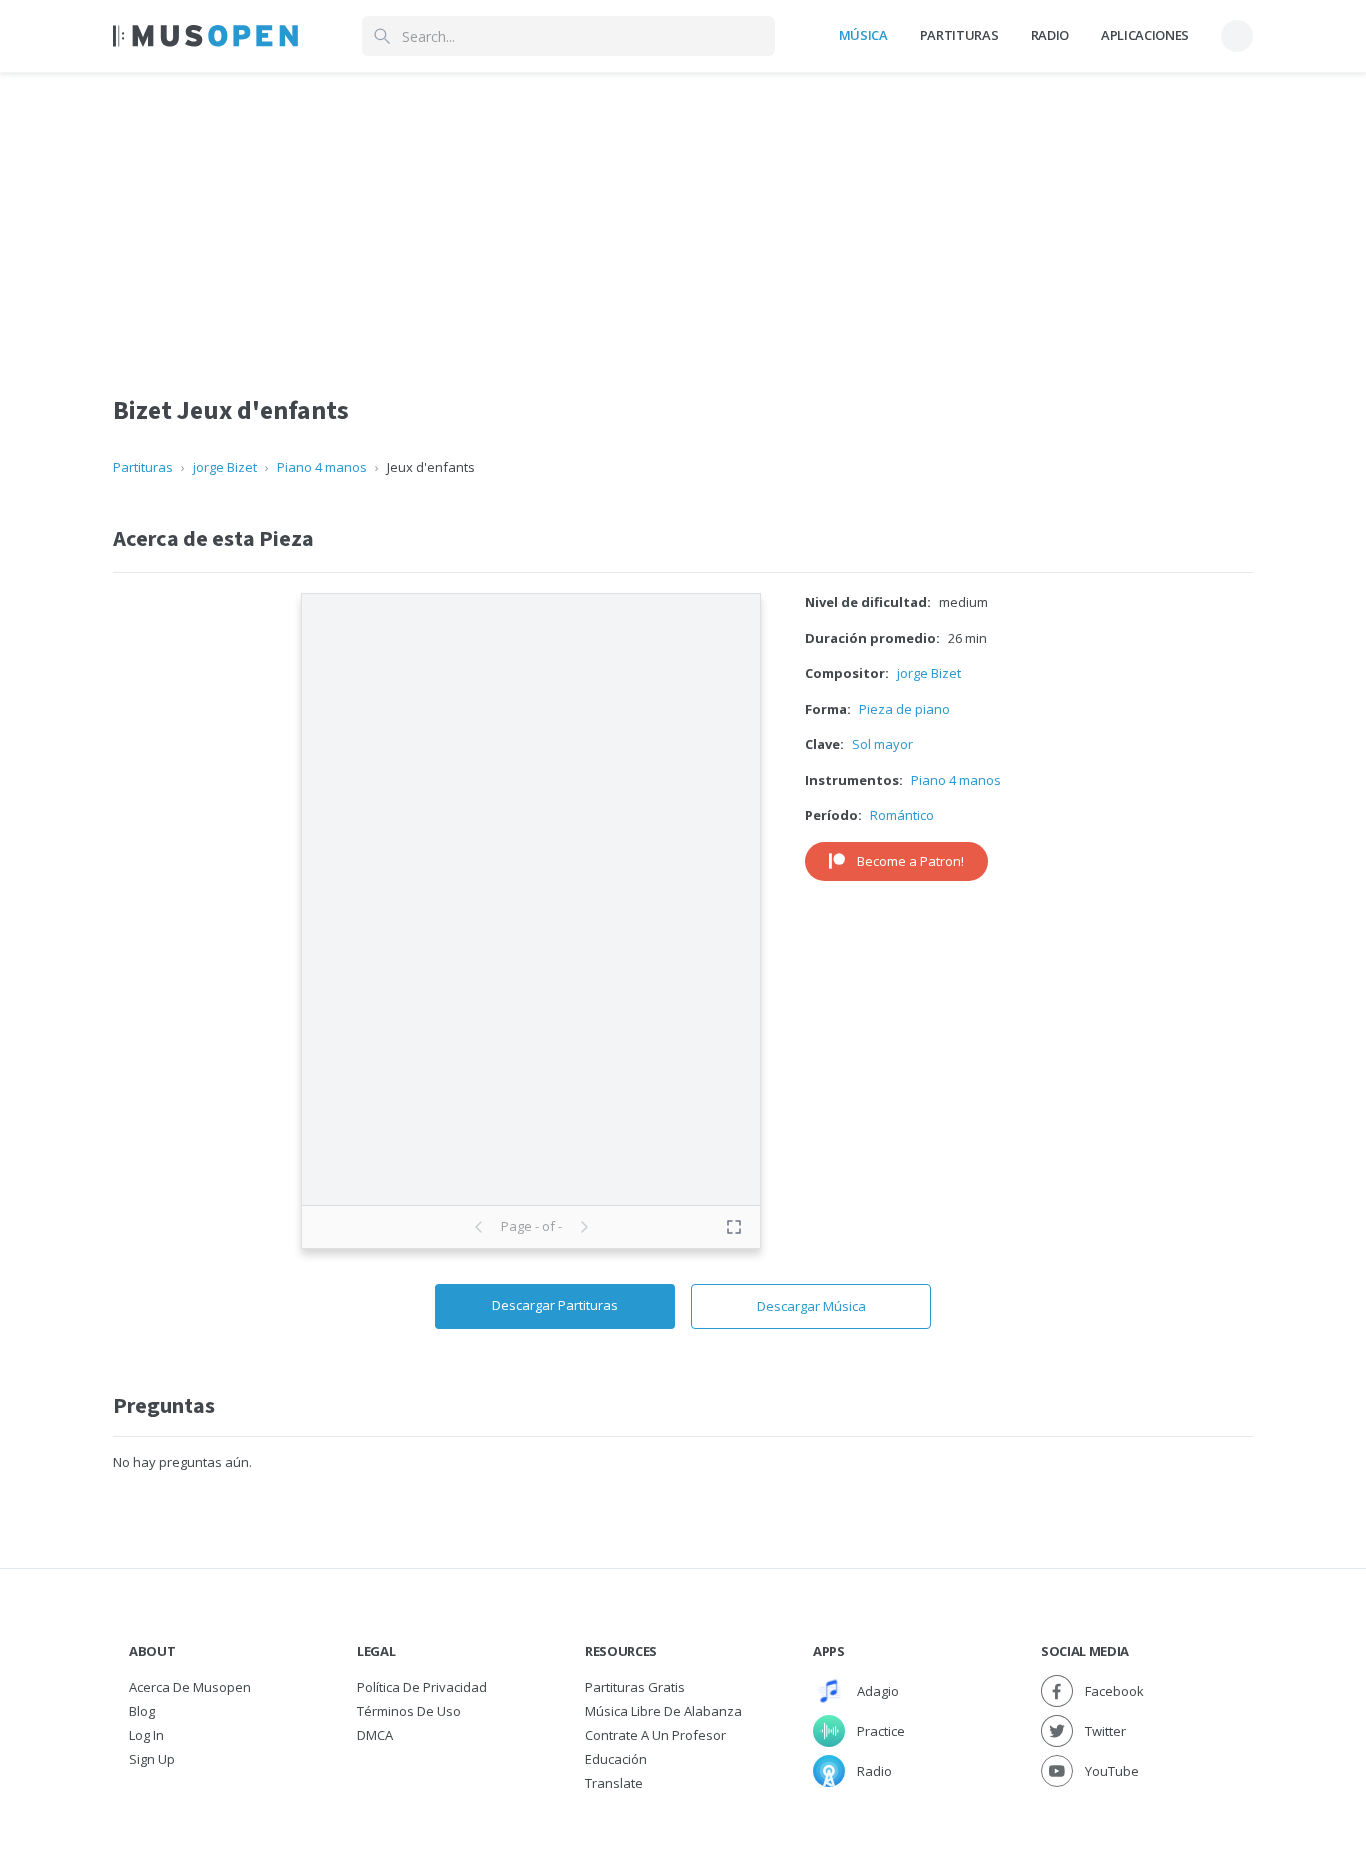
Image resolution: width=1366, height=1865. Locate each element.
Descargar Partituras (555, 1305)
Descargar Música (811, 1306)
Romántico (902, 815)
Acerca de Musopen (190, 1687)
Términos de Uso (409, 1711)
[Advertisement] (683, 213)
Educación (616, 1759)
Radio (1050, 35)
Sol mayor (882, 744)
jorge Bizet (225, 467)
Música (863, 35)
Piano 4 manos (322, 467)
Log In (146, 1735)
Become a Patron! (910, 861)
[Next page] (584, 1227)
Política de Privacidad (422, 1687)
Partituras (959, 35)
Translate (614, 1783)
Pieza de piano (904, 709)
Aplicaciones (1145, 35)
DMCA (375, 1735)
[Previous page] (479, 1227)
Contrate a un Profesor (655, 1735)
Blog (142, 1711)
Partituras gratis (635, 1687)
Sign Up (152, 1759)
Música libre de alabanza (663, 1711)
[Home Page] (205, 36)
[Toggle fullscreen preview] (734, 1227)
